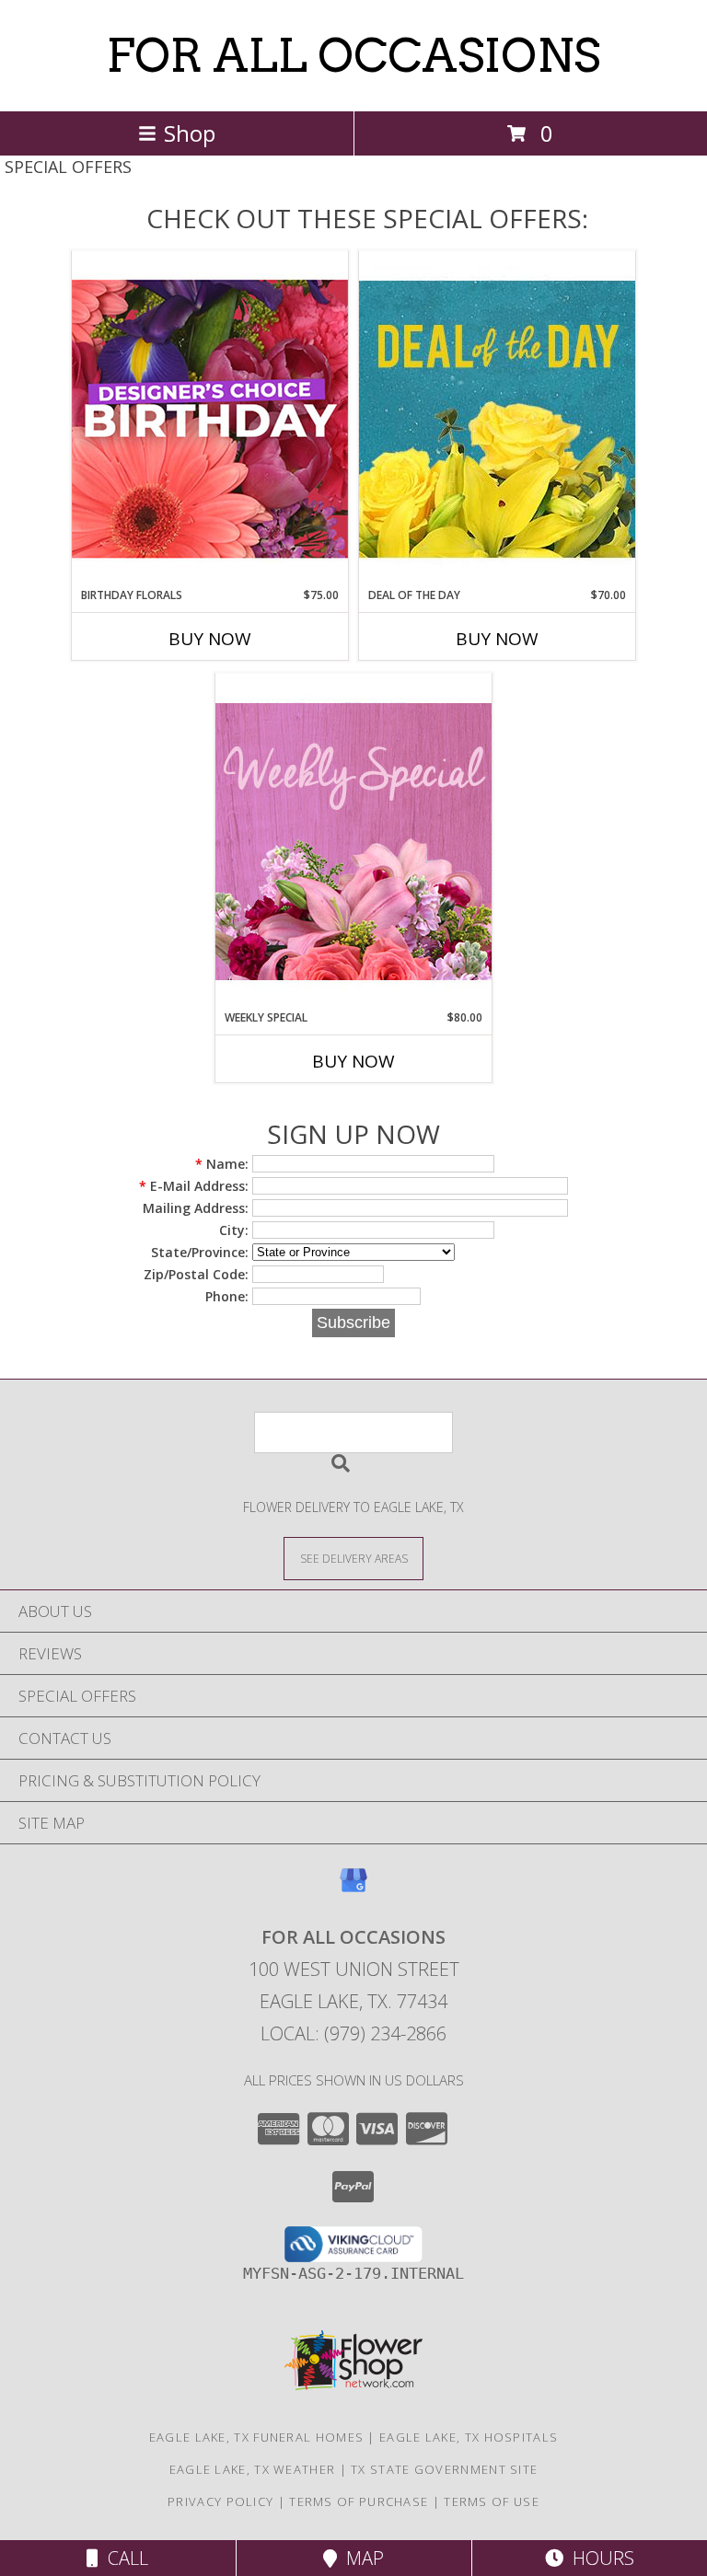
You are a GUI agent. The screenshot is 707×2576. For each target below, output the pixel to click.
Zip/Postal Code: (196, 1274)
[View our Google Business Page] (353, 1889)
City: (234, 1230)
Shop (190, 133)
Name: (222, 1164)
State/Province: (200, 1252)
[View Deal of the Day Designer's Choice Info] (497, 418)
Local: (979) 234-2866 (353, 2033)
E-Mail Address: (194, 1186)
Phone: (227, 1296)
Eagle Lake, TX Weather (253, 2469)
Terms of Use (492, 2501)
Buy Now (210, 639)
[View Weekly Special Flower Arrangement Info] (353, 841)
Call (123, 2558)
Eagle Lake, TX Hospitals (469, 2437)
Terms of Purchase (359, 2501)
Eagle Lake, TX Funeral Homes (256, 2437)
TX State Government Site (444, 2469)
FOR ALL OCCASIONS (353, 55)
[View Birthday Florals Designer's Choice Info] (210, 418)
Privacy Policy (220, 2501)
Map (360, 2558)
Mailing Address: (196, 1208)
